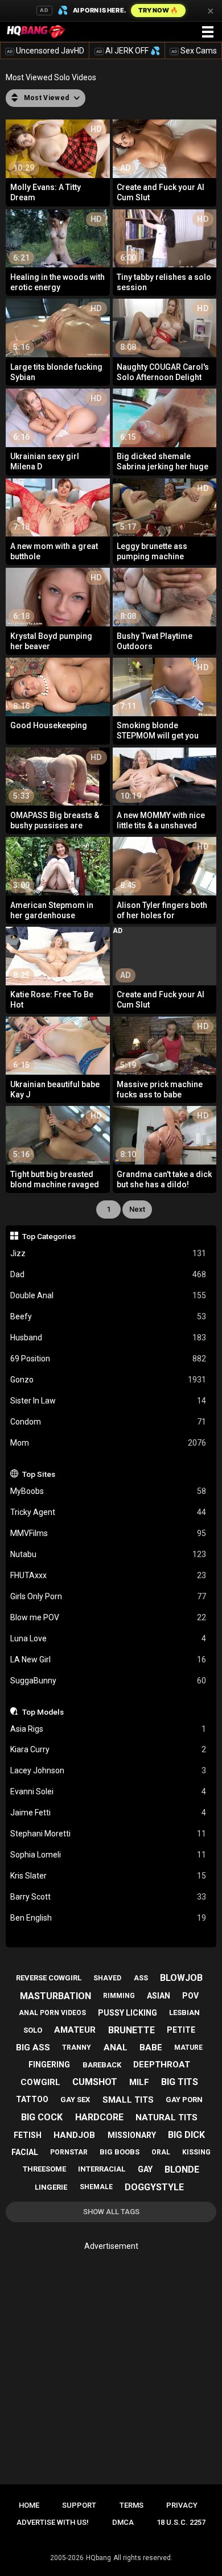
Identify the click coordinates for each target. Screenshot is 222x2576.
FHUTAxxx (108, 1575)
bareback (102, 2065)
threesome (44, 2169)
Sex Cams (194, 51)
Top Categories (49, 1236)
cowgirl (40, 2082)
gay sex (75, 2100)
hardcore (99, 2117)
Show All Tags (111, 2212)
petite (181, 2030)
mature (188, 2047)
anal (116, 2047)
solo (33, 2030)
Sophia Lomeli (108, 1855)
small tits (128, 2100)
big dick (186, 2135)
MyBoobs (108, 1491)
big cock (42, 2117)
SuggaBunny (108, 1681)
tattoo (32, 2099)
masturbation (55, 1996)
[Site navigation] (208, 32)
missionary (132, 2135)
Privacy (182, 2505)
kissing (196, 2152)
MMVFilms (108, 1533)
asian (159, 1996)
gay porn (184, 2100)
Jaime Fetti (108, 1813)
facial (25, 2152)
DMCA (123, 2522)
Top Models (43, 1712)
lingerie (51, 2187)
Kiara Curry (108, 1749)
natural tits (166, 2117)
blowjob (181, 1978)
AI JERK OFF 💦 (128, 51)
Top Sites (39, 1474)
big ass (33, 2047)
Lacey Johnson (108, 1770)
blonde (182, 2170)
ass (141, 1978)
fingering (49, 2065)
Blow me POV (108, 1617)
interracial (102, 2169)
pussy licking (128, 2013)
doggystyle (154, 2187)
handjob (74, 2135)
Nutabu (108, 1554)
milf (139, 2082)
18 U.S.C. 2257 (181, 2522)
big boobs (120, 2152)
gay (145, 2169)
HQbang (98, 2558)
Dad (108, 1274)
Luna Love (108, 1638)
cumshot (95, 2082)
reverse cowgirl (49, 1978)
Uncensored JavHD (46, 51)
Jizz (108, 1253)
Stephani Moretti (108, 1834)
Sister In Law (108, 1401)
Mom (108, 1443)
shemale (96, 2187)
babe (151, 2047)
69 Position (108, 1359)
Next (137, 1209)
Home (29, 2505)
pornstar (69, 2152)
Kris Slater (108, 1876)
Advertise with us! (53, 2522)
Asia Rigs (108, 1729)
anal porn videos (52, 2013)
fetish (28, 2135)
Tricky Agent (108, 1512)
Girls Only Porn (108, 1596)
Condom (108, 1422)
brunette (131, 2030)
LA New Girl (108, 1659)
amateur (75, 2030)
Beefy (108, 1316)
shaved (107, 1978)
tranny (77, 2047)
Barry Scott (108, 1897)
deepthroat (162, 2065)
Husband (108, 1337)
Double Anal (108, 1295)
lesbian (184, 2013)
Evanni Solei (108, 1791)
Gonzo (108, 1380)
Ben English (108, 1918)
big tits (180, 2082)
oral (161, 2152)
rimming (119, 1996)
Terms (131, 2505)
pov (190, 1996)
